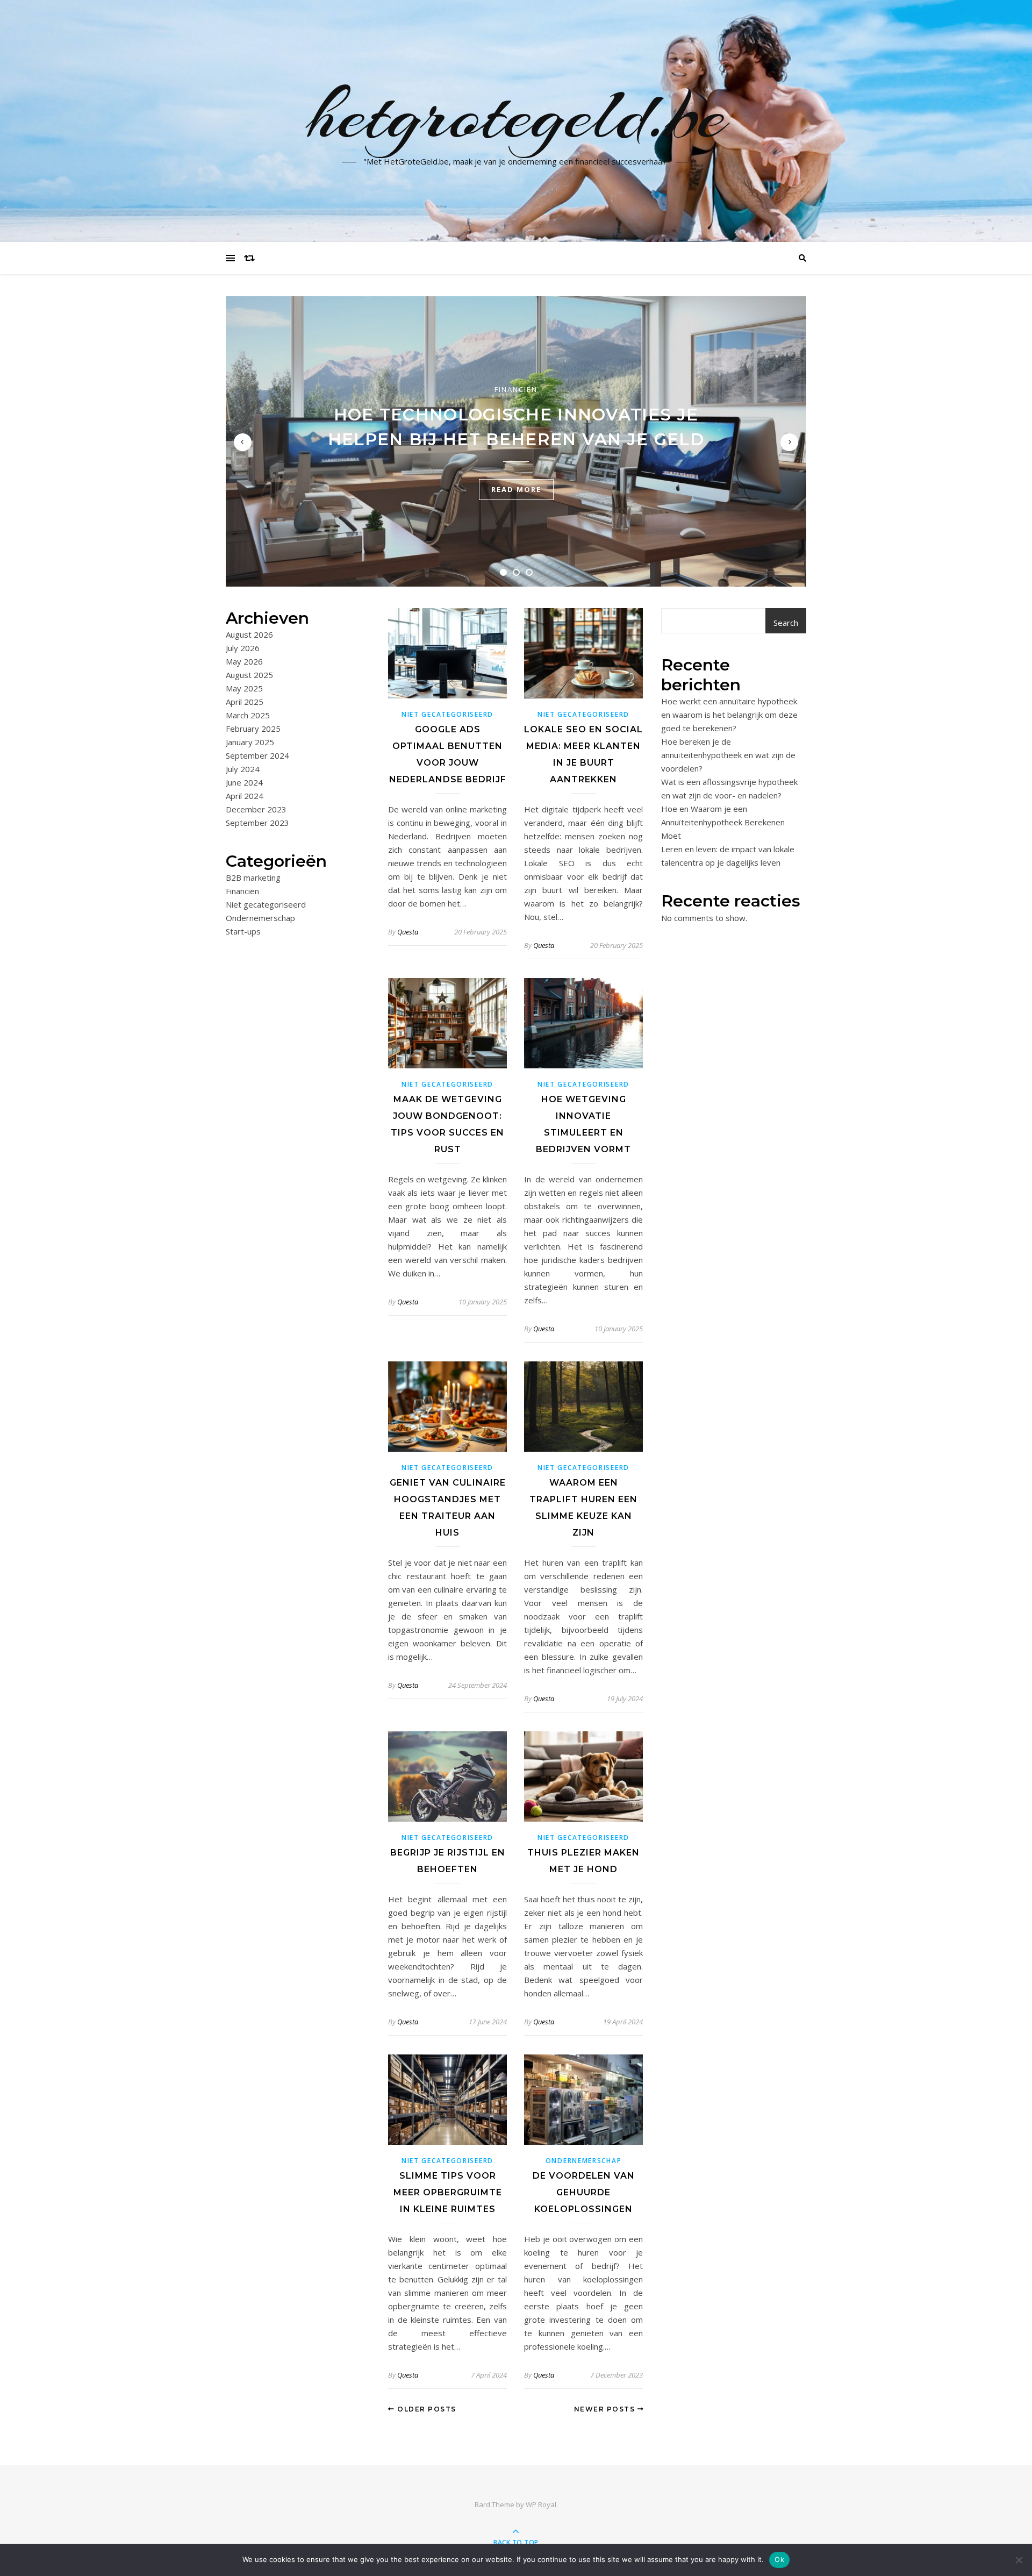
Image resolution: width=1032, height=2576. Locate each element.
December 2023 (256, 809)
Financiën (516, 389)
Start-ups (243, 931)
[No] (1019, 2560)
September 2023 (257, 823)
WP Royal (541, 2504)
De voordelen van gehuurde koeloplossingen (584, 2192)
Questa (408, 932)
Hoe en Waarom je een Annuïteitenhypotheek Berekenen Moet (723, 822)
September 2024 (257, 755)
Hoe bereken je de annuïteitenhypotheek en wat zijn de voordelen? (728, 755)
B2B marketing (253, 877)
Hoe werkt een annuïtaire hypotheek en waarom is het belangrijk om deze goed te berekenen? (729, 715)
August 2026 (249, 634)
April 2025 (245, 702)
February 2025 (253, 729)
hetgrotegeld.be (516, 115)
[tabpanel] (516, 441)
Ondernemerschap (260, 918)
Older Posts (426, 2409)
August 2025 (249, 675)
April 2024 (245, 796)
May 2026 (244, 661)
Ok (779, 2559)
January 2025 (250, 742)
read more (516, 489)
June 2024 (244, 782)
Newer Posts (606, 2409)
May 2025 (244, 688)
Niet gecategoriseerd (266, 904)
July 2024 (243, 769)
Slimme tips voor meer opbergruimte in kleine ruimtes (448, 2192)
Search (786, 623)
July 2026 (243, 648)
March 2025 (248, 715)
